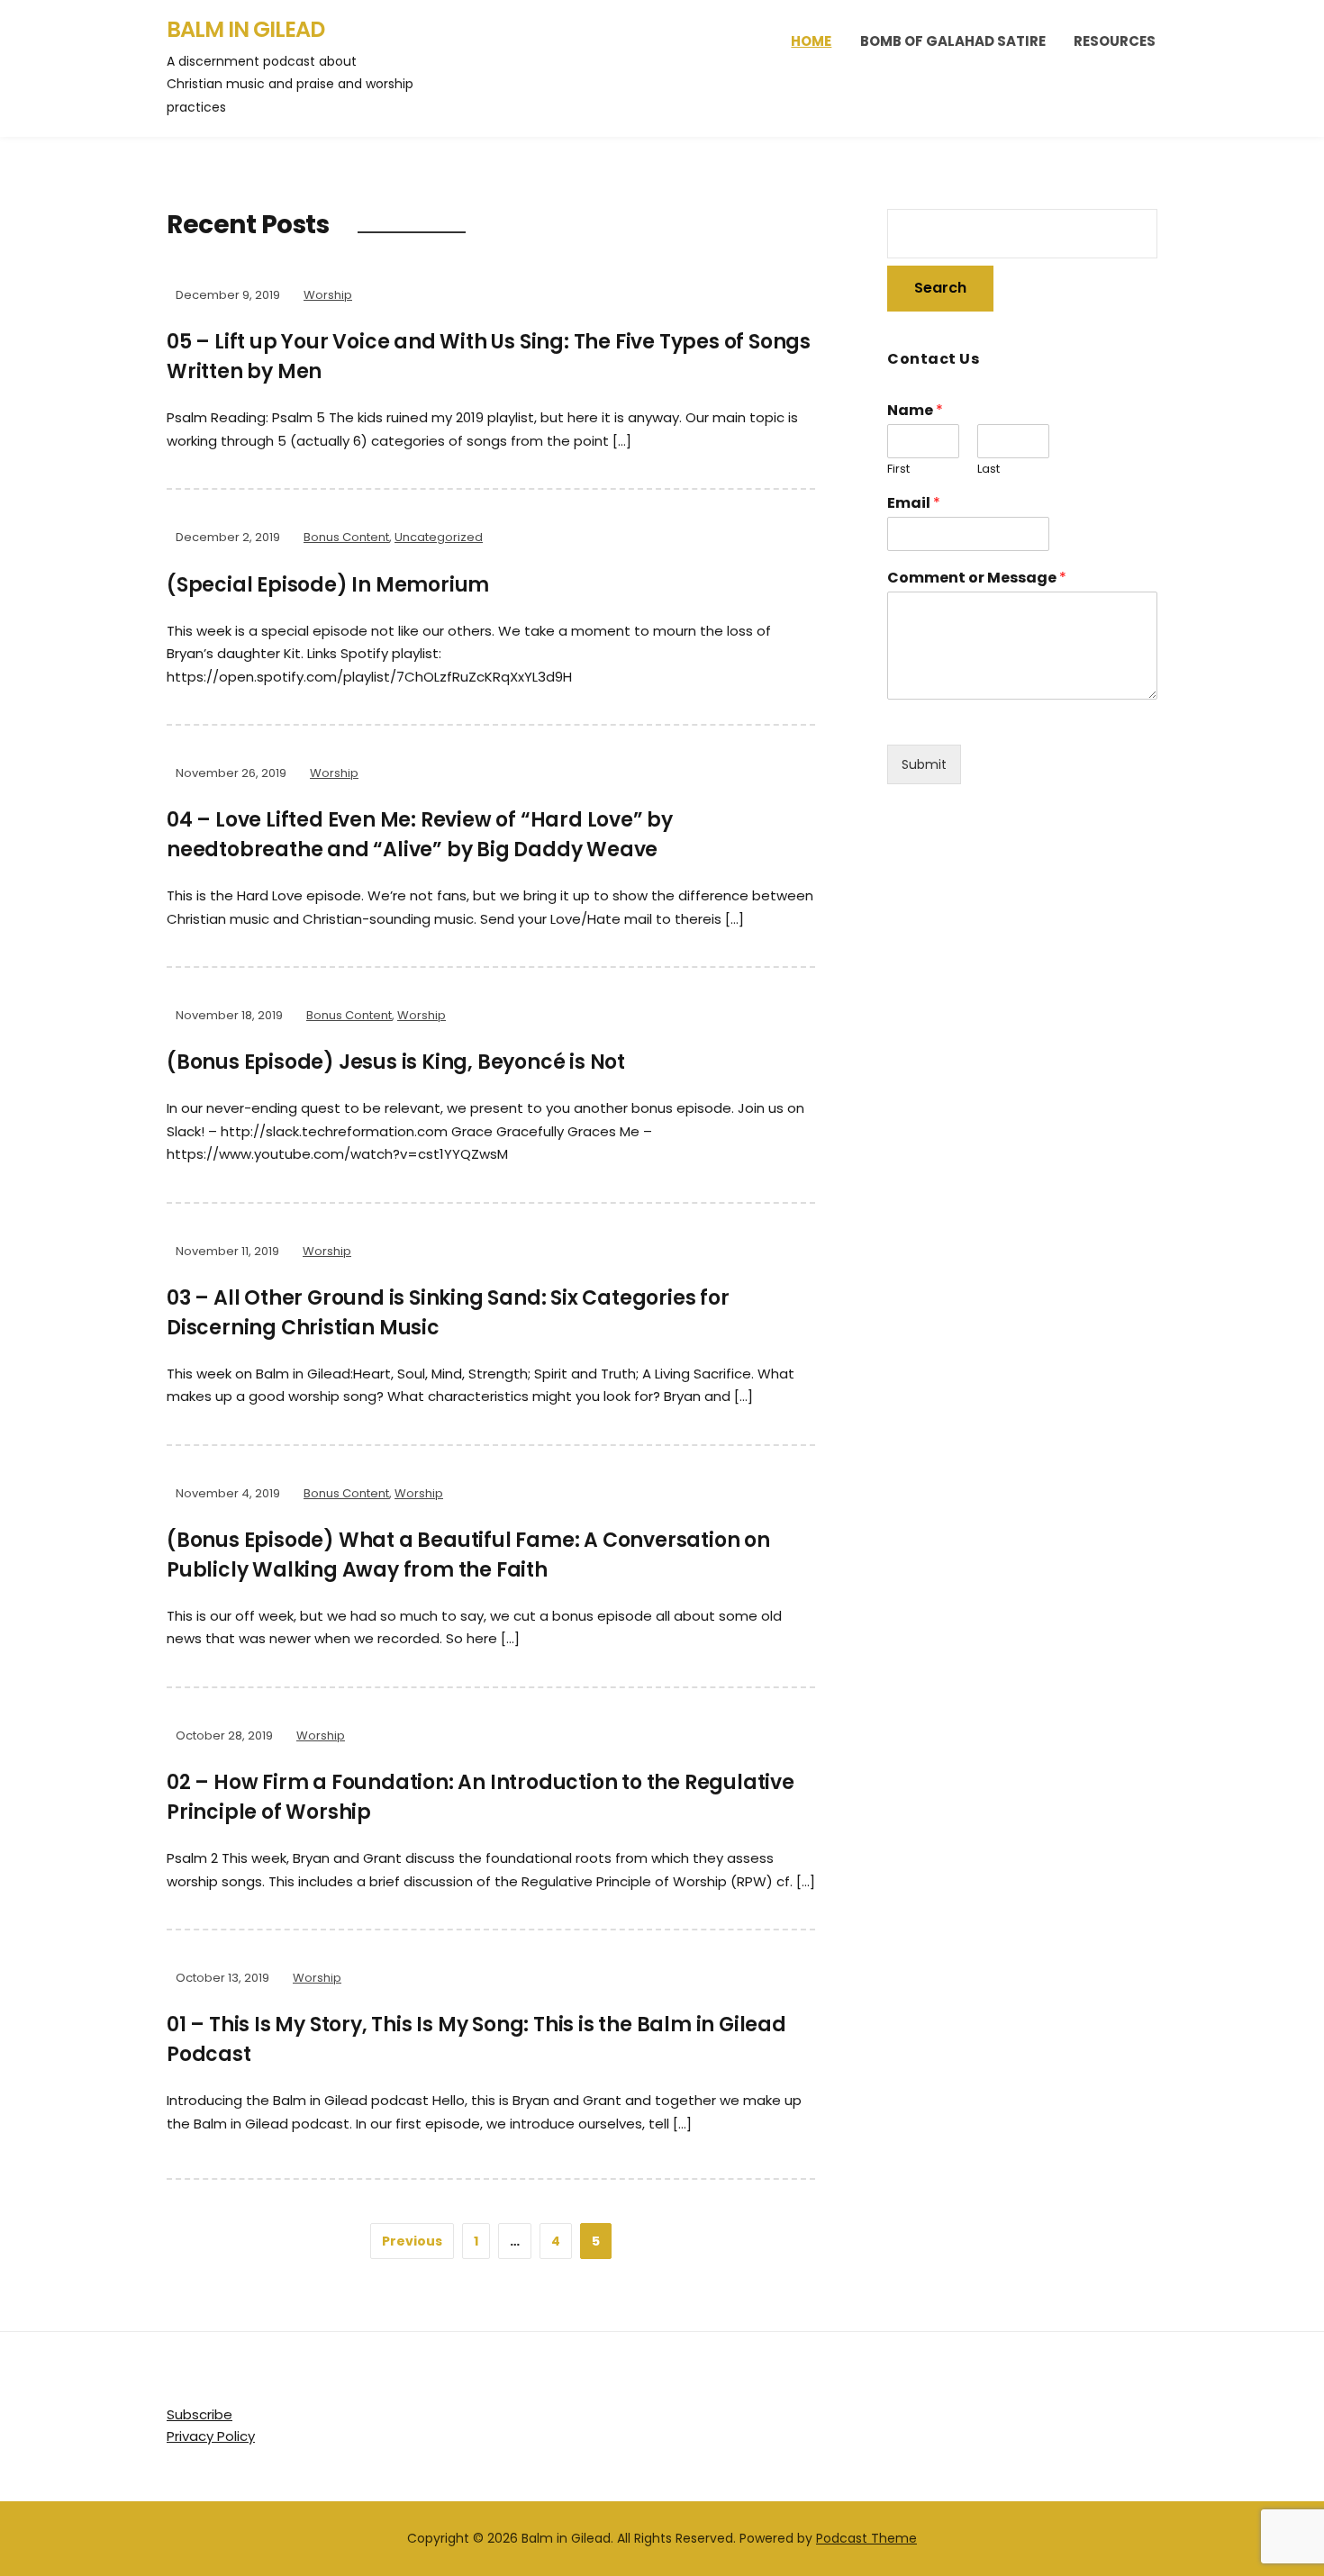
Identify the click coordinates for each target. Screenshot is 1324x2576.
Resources (1115, 41)
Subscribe (200, 2414)
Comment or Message (977, 578)
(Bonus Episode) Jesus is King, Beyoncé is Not (396, 1062)
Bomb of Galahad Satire (953, 41)
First (898, 470)
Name (915, 411)
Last (988, 470)
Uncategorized (439, 537)
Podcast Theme (866, 2538)
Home (811, 41)
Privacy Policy (211, 2436)
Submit (924, 764)
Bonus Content (346, 537)
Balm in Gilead (245, 29)
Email (914, 504)
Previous (412, 2241)
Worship (328, 295)
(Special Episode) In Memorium (328, 585)
